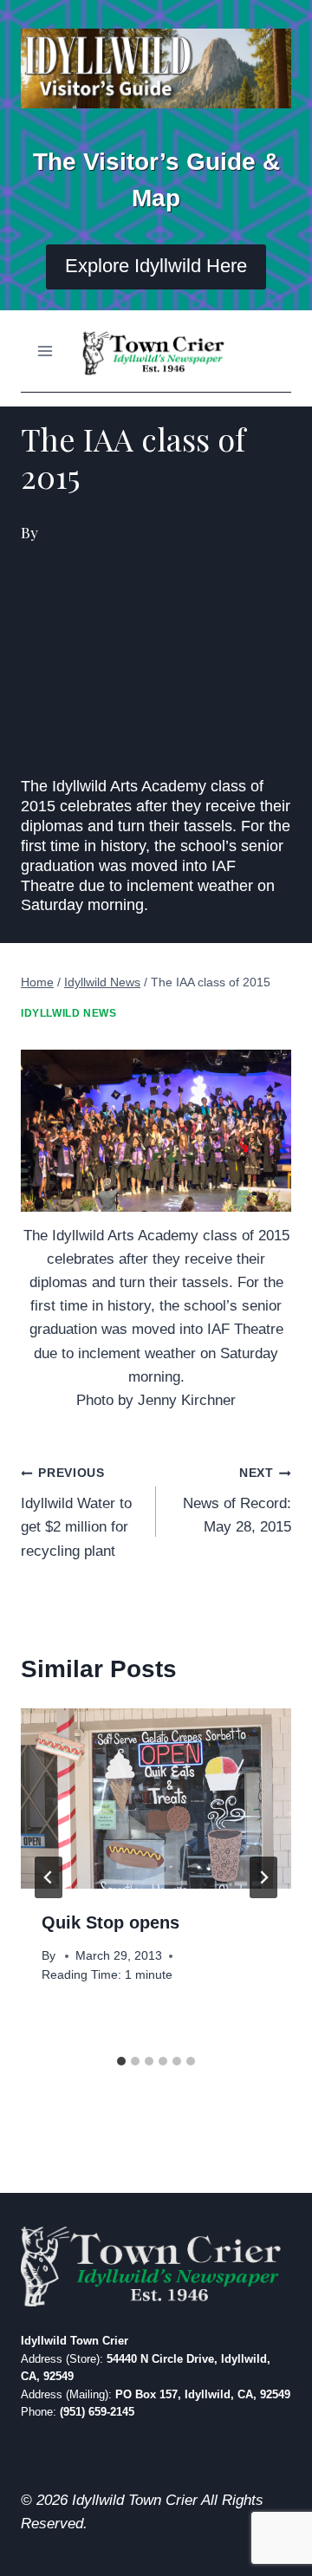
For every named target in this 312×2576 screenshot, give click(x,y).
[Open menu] (45, 351)
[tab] (121, 2061)
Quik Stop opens (110, 1922)
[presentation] (156, 1799)
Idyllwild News (68, 1013)
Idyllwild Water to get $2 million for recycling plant (76, 1512)
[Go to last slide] (49, 1877)
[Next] (263, 1877)
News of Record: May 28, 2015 (237, 1501)
